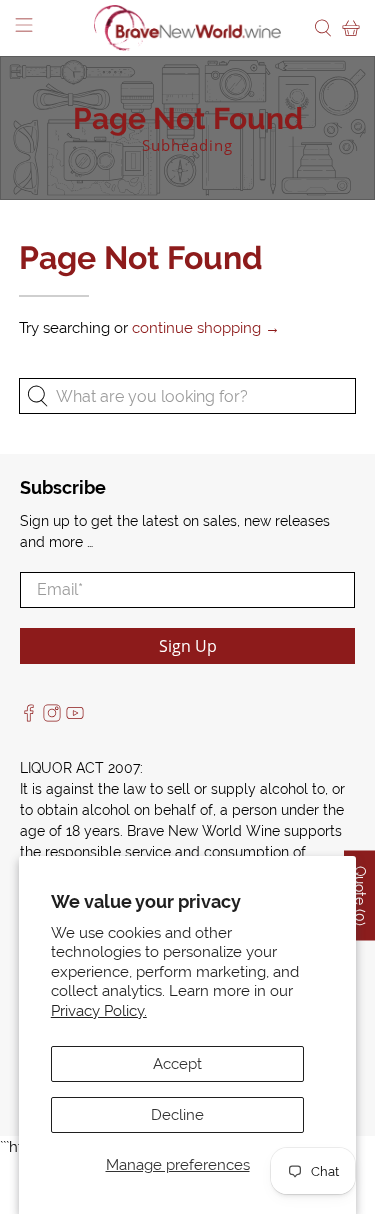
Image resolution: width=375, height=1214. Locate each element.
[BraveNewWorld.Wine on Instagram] (52, 717)
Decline (177, 1115)
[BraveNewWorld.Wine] (188, 28)
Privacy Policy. (99, 1011)
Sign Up (188, 646)
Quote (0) (360, 895)
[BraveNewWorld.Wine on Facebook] (29, 717)
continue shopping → (206, 328)
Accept (177, 1064)
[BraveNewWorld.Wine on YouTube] (75, 717)
